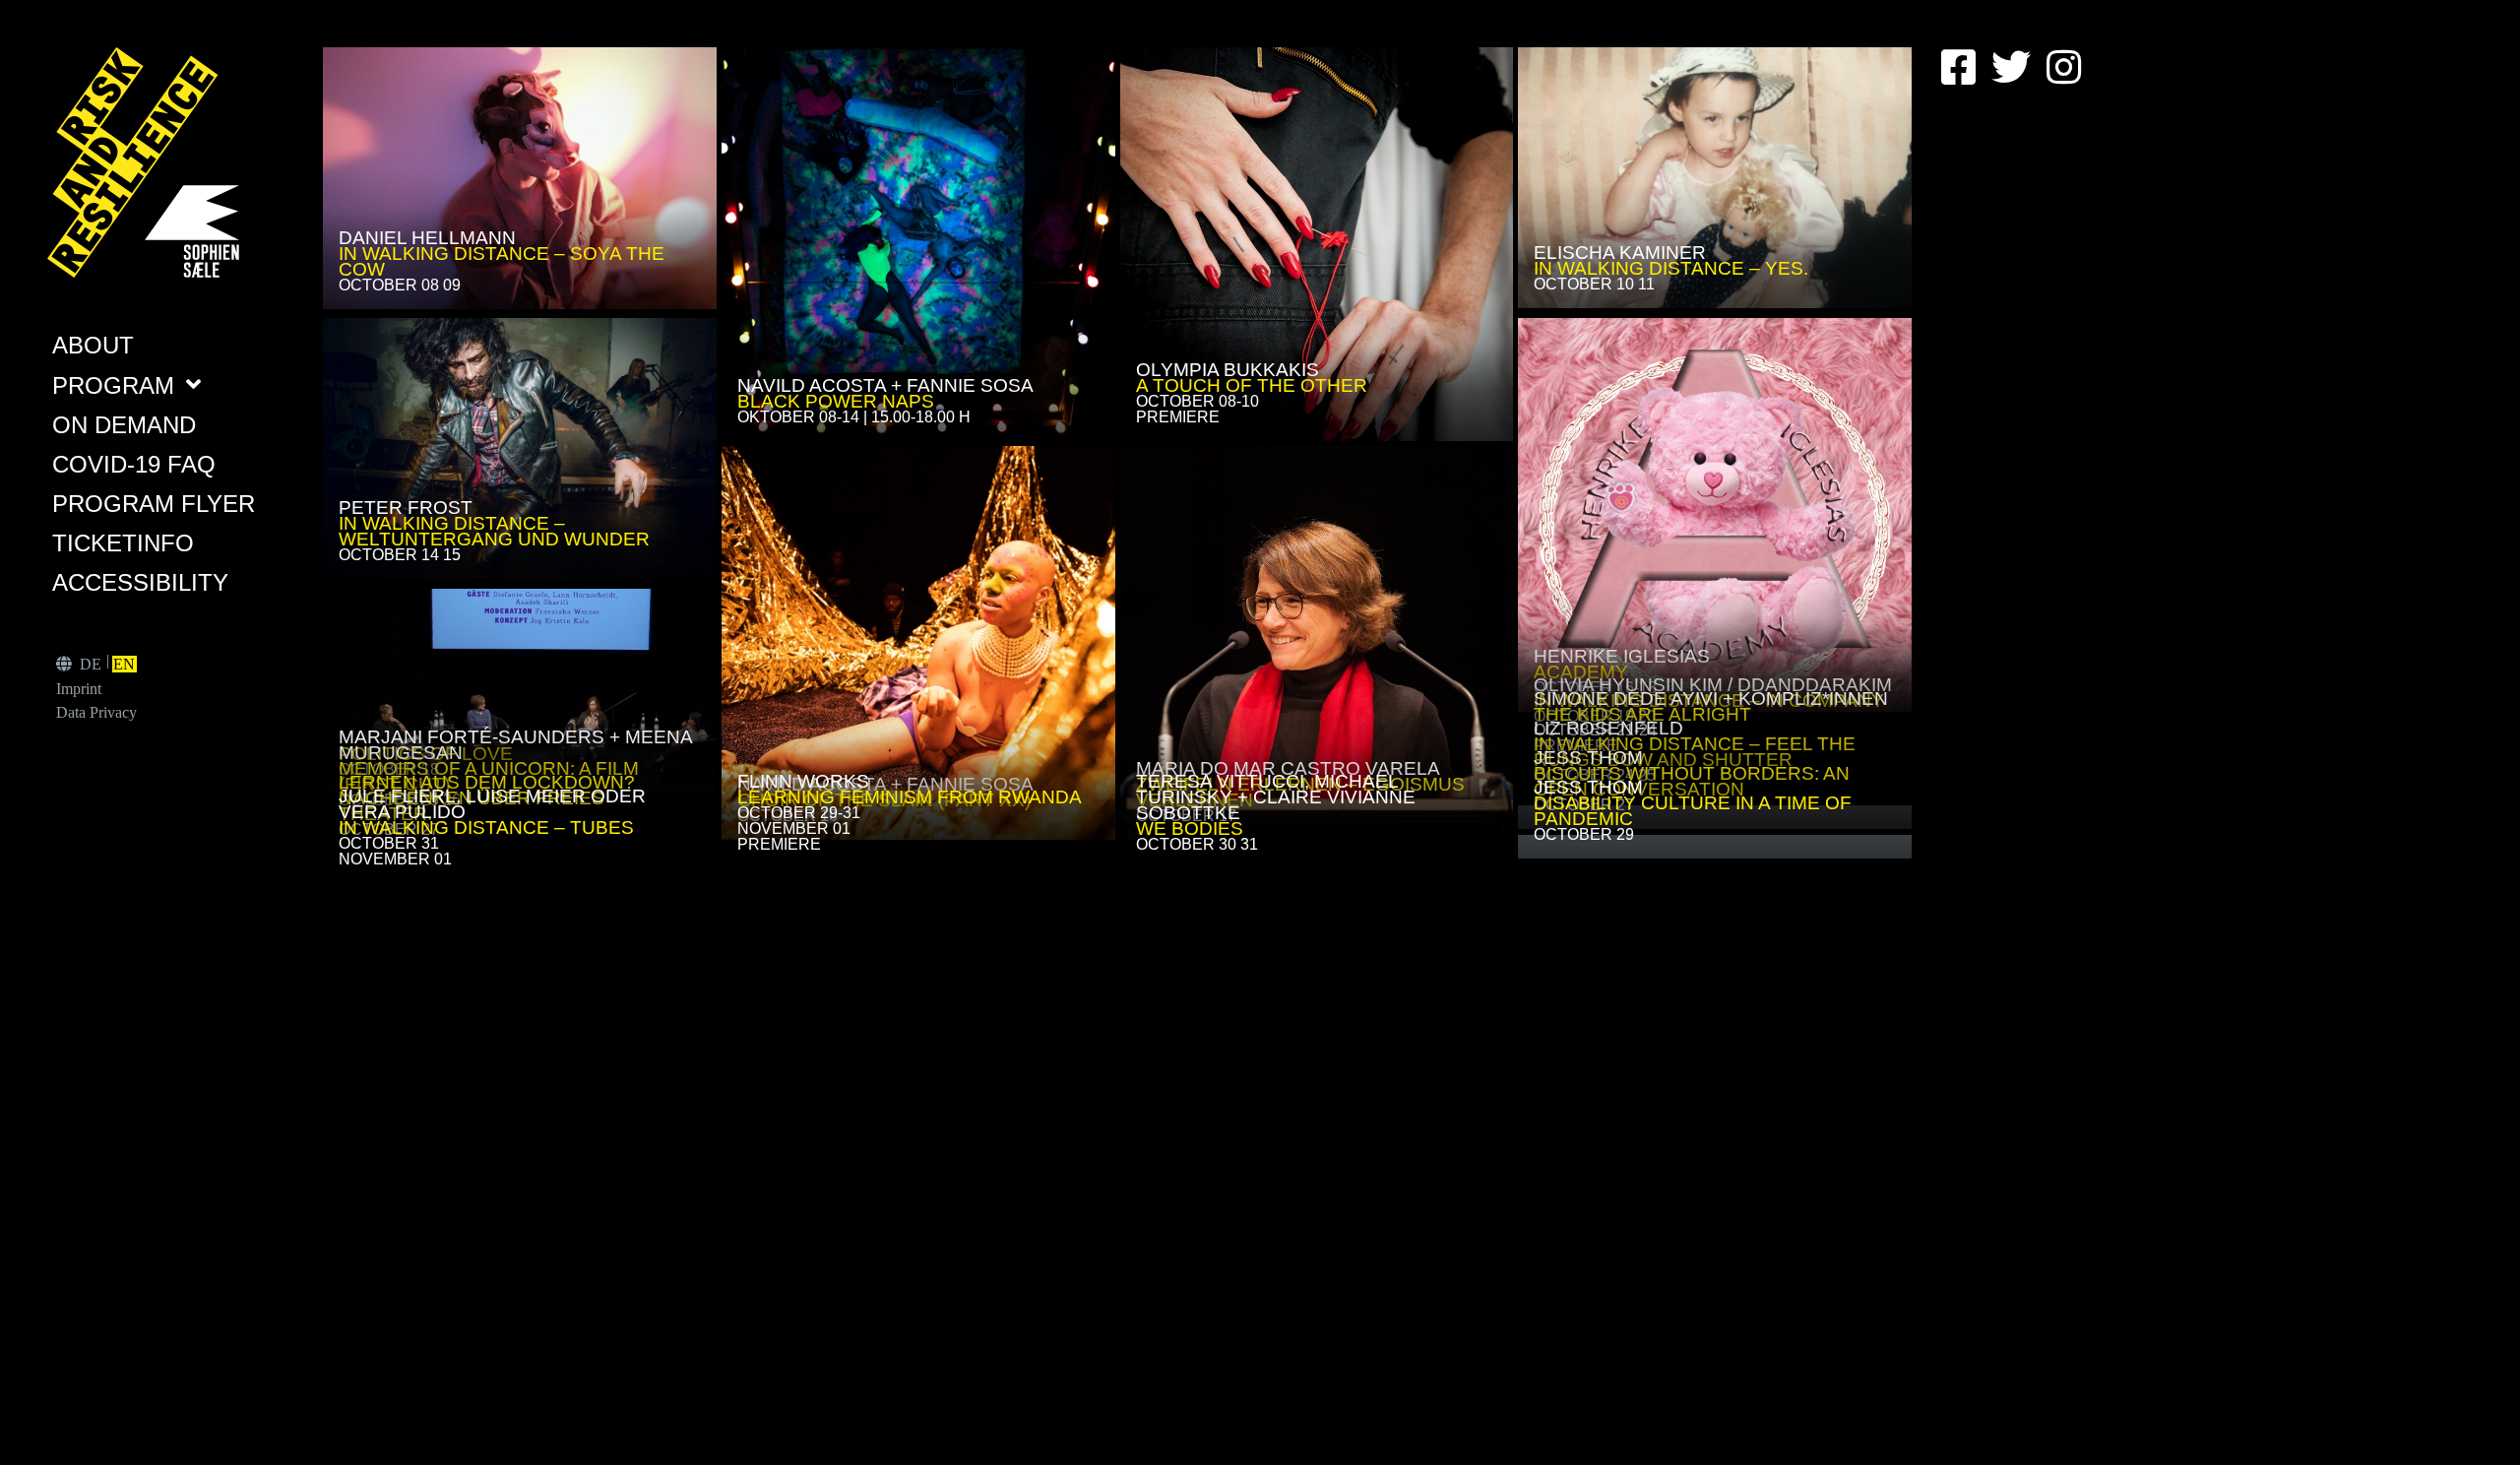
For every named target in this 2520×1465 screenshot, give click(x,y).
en (124, 664)
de (91, 664)
